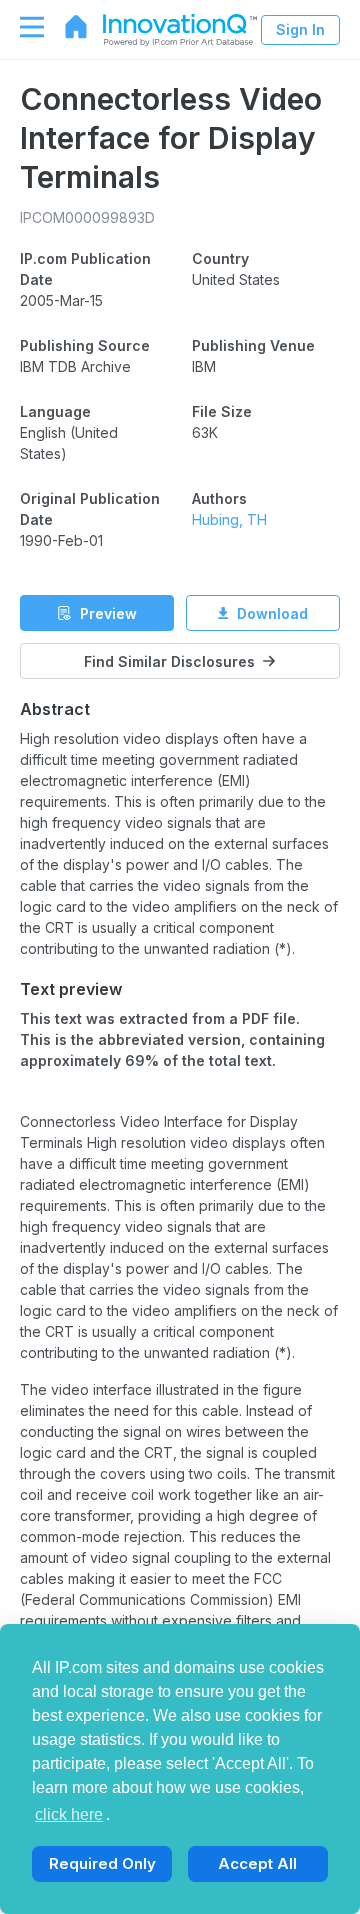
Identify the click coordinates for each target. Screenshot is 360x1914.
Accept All (257, 1863)
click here (69, 1814)
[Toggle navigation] (22, 27)
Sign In (300, 29)
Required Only (102, 1863)
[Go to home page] (66, 27)
